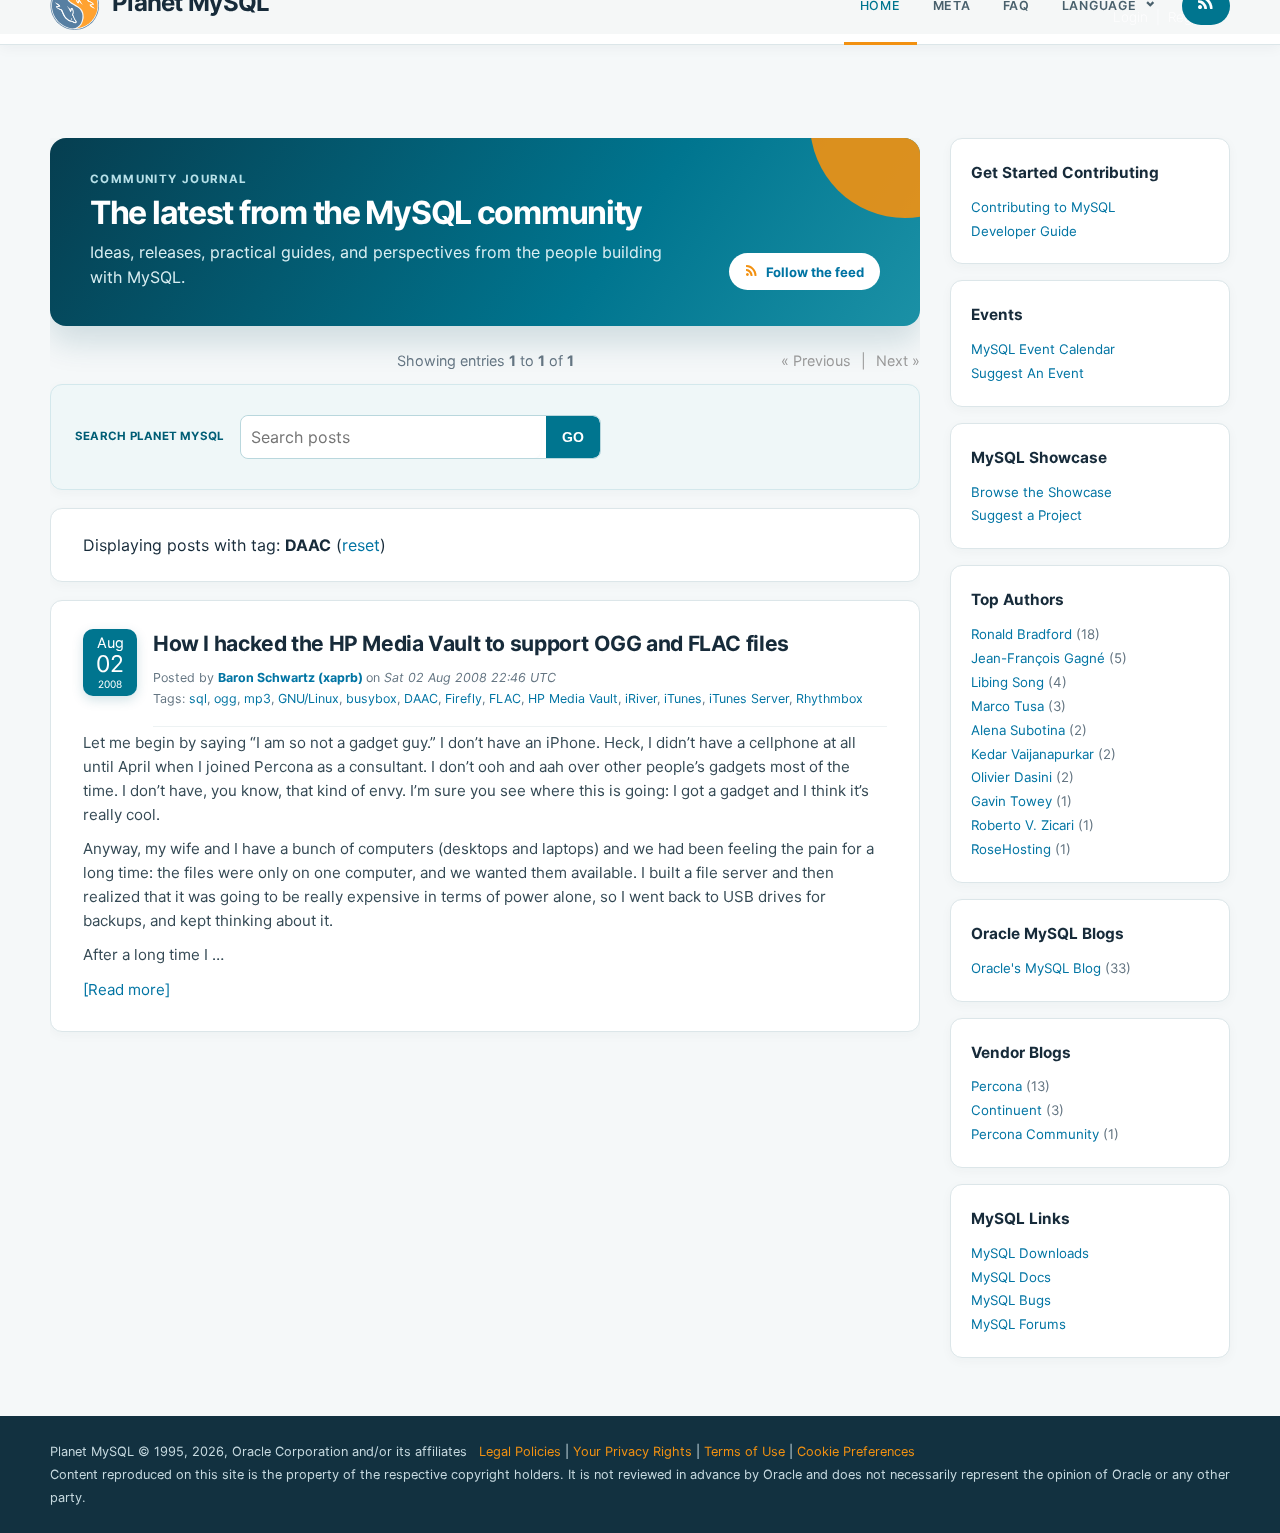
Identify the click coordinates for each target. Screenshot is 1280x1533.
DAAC (421, 698)
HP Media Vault (573, 698)
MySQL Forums (1018, 1324)
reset (361, 545)
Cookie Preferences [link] (856, 1451)
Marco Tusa (1018, 706)
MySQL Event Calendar (1043, 349)
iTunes (683, 698)
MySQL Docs (1011, 1277)
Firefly (463, 698)
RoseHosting (1021, 849)
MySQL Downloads (1030, 1253)
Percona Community (1045, 1134)
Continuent (1017, 1110)
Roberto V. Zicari (1032, 825)
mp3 (257, 698)
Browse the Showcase (1041, 492)
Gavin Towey (1021, 801)
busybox (371, 698)
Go (573, 437)
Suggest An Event (1027, 373)
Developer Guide (1024, 231)
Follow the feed (813, 272)
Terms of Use (744, 1451)
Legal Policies (520, 1451)
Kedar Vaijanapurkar (1043, 754)
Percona (1010, 1086)
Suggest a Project (1026, 515)
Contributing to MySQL (1043, 207)
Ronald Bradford (1035, 634)
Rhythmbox (829, 698)
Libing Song (1019, 682)
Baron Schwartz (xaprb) (290, 677)
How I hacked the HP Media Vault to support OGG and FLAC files (471, 643)
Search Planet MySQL (149, 437)
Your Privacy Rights (632, 1451)
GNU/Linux (308, 698)
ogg (225, 698)
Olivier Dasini (1022, 777)
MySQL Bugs (1011, 1300)
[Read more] (126, 989)
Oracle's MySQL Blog (1051, 968)
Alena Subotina (1029, 730)
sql (198, 698)
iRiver (641, 698)
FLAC (505, 698)
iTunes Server (749, 698)
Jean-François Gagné (1049, 658)
